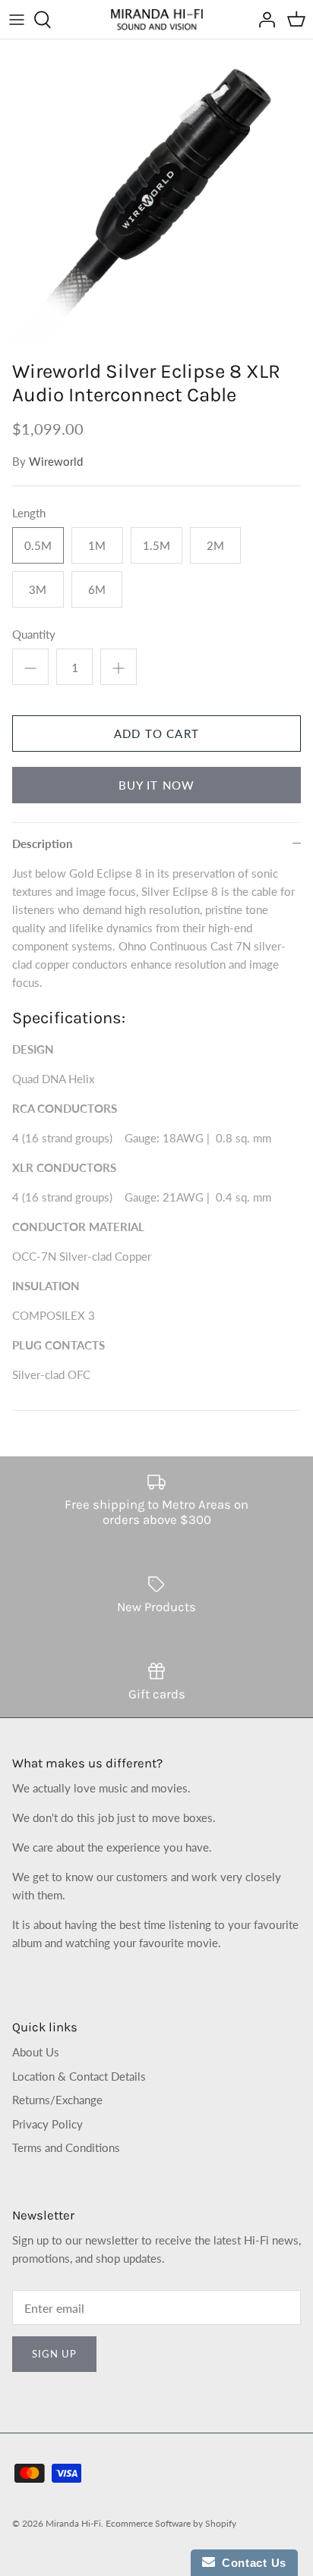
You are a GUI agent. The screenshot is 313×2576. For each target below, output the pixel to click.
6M (97, 589)
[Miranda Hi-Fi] (157, 19)
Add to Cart (156, 734)
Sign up (54, 2354)
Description (42, 843)
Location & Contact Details (79, 2076)
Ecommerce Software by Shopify (171, 2523)
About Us (36, 2052)
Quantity (34, 634)
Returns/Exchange (57, 2100)
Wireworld (56, 461)
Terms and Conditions (66, 2147)
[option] (156, 196)
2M (215, 545)
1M (97, 545)
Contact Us (251, 2563)
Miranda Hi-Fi (73, 2523)
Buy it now (157, 785)
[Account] (263, 20)
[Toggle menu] (17, 20)
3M (38, 589)
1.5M (156, 545)
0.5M (38, 545)
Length (29, 513)
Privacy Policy (47, 2124)
